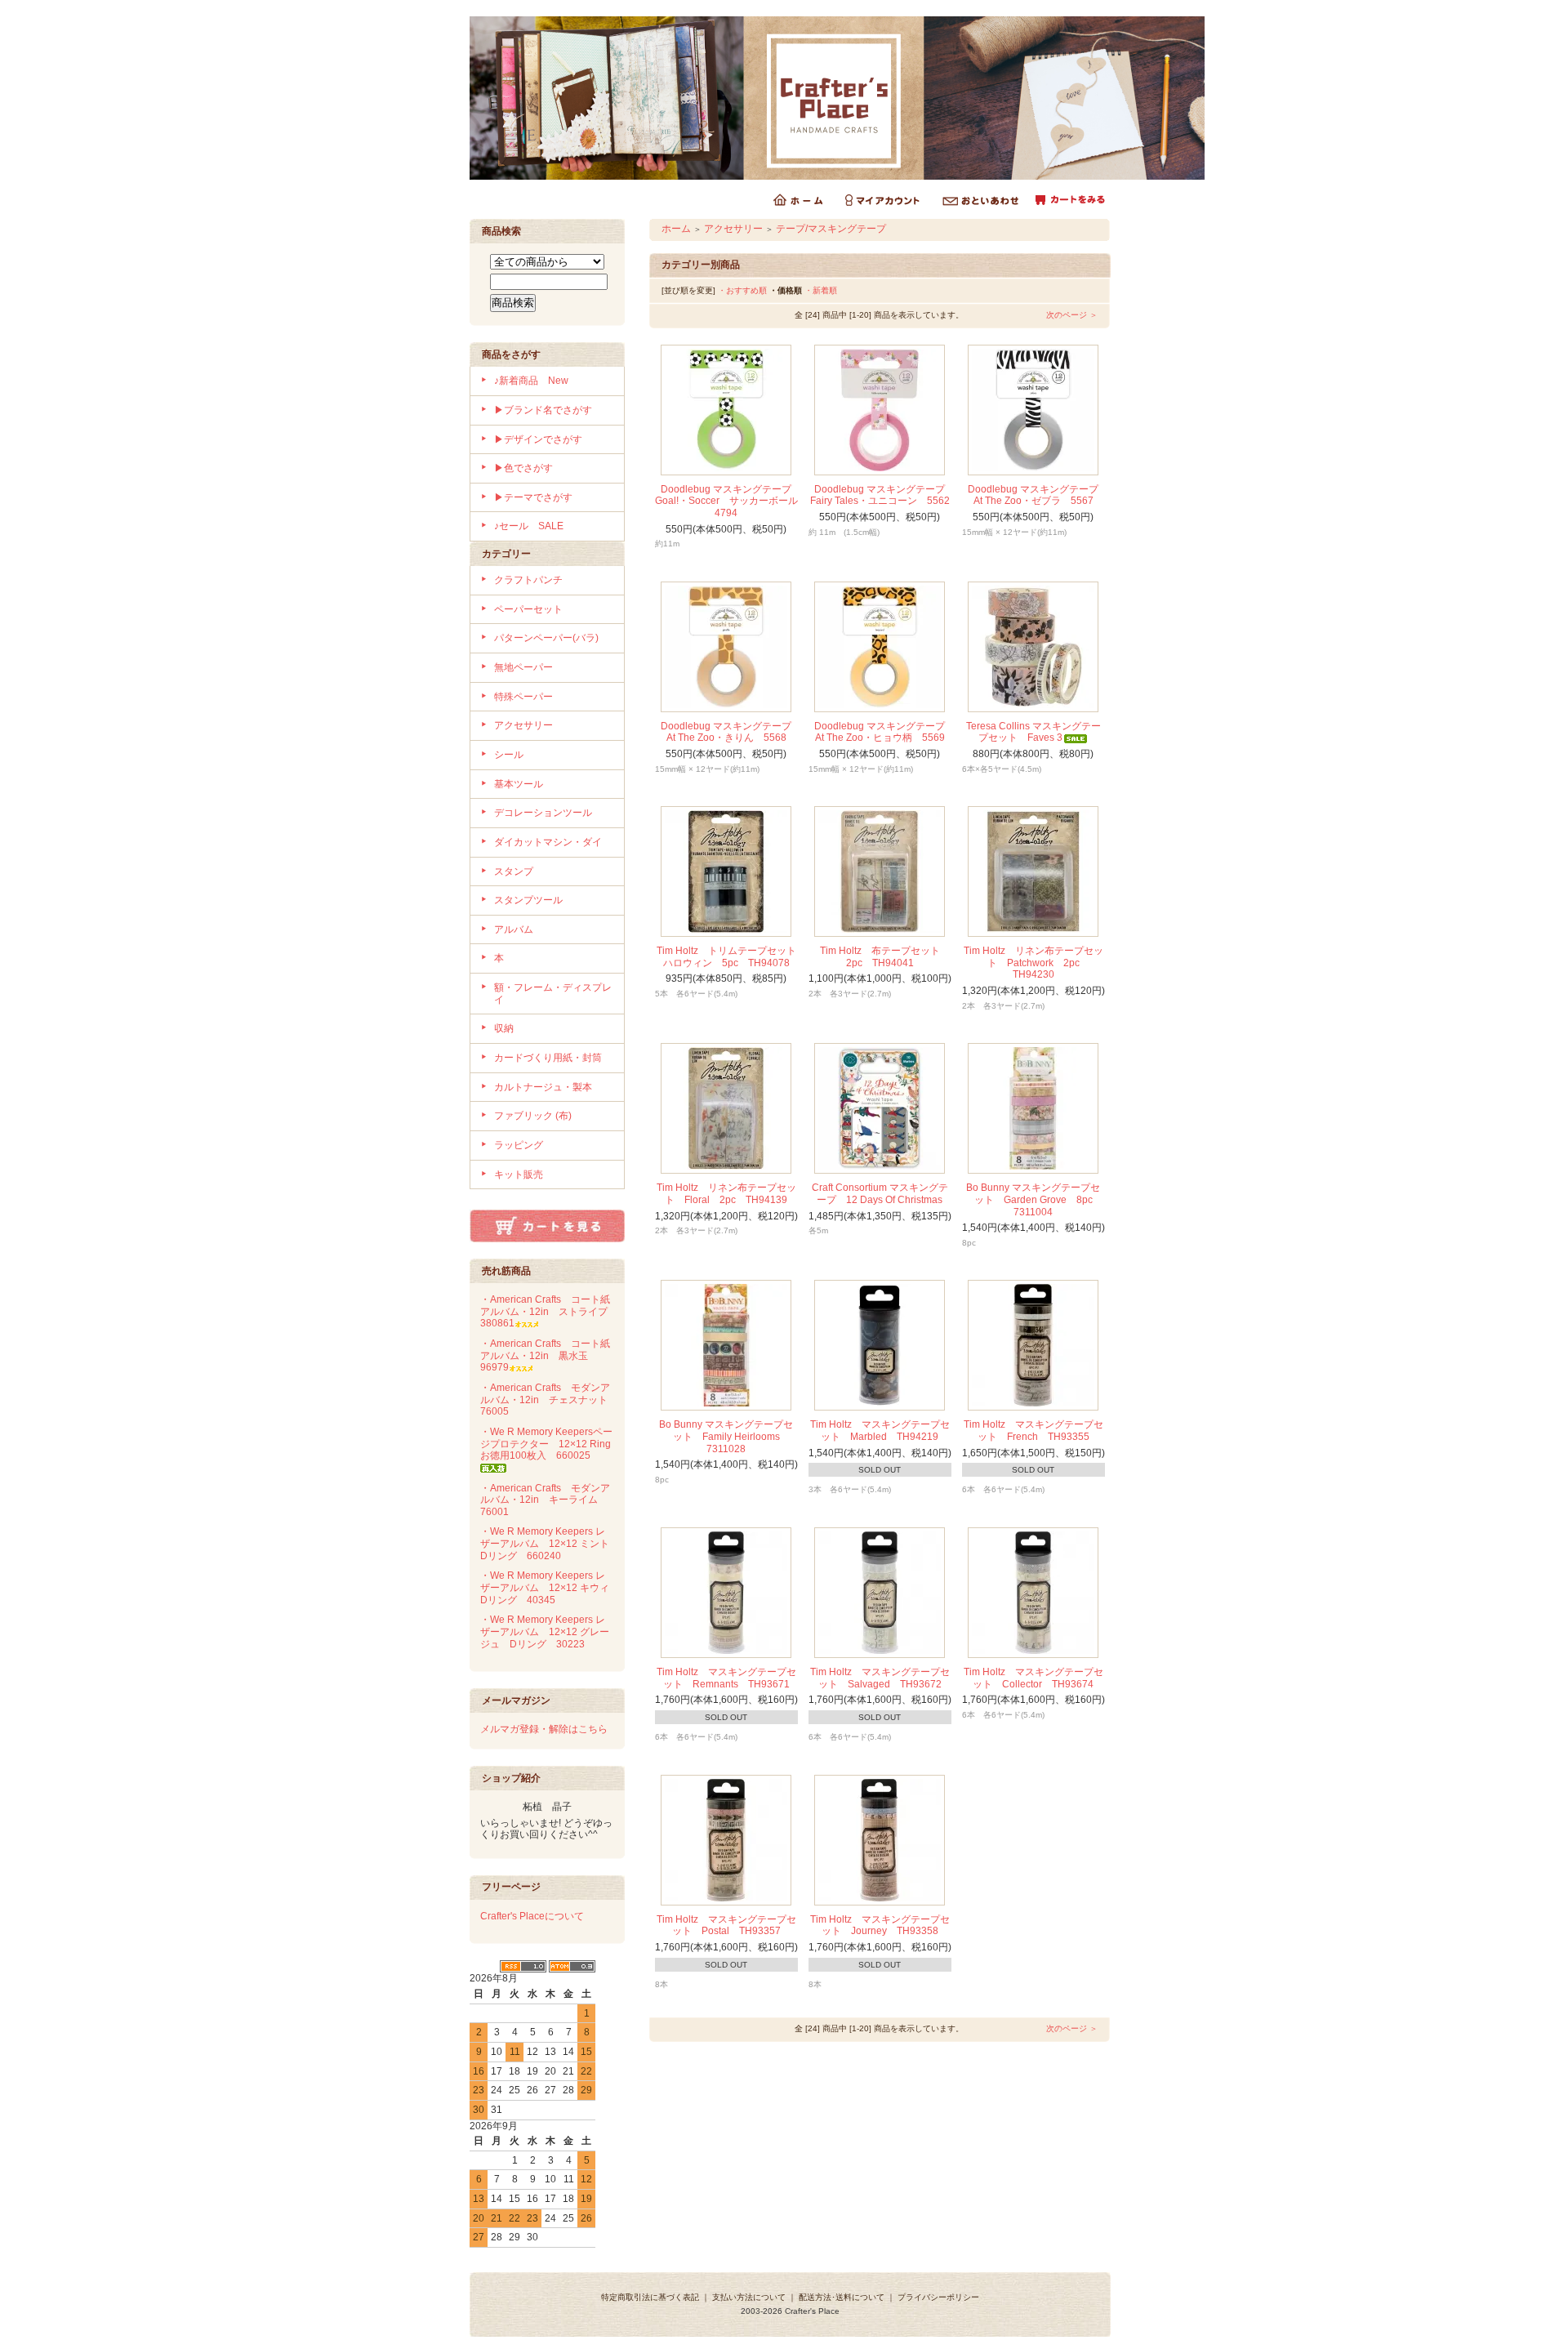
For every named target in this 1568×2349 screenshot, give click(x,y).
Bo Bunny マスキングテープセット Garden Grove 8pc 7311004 (1034, 1199)
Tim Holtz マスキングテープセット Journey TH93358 (880, 1926)
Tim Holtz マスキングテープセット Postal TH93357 (726, 1926)
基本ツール (519, 784)
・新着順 (821, 290)
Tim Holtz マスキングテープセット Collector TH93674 (1033, 1678)
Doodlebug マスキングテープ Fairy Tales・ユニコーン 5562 (883, 495)
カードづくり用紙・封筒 (548, 1058)
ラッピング (519, 1145)
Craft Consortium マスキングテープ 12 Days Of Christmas (880, 1194)
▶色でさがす (523, 468)
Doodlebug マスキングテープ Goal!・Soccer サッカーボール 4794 (731, 501)
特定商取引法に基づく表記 (650, 2297)
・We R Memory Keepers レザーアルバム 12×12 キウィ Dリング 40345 (550, 1587)
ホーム (676, 229)
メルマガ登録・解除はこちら (544, 1729)
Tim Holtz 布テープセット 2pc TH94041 (885, 957)
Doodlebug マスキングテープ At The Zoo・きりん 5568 (731, 732)
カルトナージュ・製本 (543, 1087)
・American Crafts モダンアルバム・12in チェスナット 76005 (549, 1400)
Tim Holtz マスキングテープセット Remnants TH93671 (726, 1678)
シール (509, 755)
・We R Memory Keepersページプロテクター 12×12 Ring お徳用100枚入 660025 (550, 1444)
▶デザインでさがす (538, 439)
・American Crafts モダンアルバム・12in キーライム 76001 (545, 1500)
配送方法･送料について (842, 2297)
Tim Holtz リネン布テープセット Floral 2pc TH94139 (726, 1194)
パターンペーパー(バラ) (546, 638)
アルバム (514, 929)
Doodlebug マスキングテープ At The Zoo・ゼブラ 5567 (1038, 495)
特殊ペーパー (523, 697)
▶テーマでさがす (533, 497)
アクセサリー (523, 725)
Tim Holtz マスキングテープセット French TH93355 (1033, 1431)
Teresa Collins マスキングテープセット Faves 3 (1033, 732)
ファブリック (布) (533, 1116)
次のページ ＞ (1072, 315)
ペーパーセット (528, 609)
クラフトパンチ (528, 580)
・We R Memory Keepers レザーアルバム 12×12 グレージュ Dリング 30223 (545, 1631)
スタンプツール (528, 900)
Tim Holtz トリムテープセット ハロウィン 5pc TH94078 (731, 957)
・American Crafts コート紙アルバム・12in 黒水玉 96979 (545, 1355)
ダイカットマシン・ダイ (548, 842)
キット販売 (519, 1174)
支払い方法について (749, 2297)
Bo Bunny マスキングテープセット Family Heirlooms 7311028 (726, 1436)
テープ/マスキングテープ (831, 229)
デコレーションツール (543, 813)
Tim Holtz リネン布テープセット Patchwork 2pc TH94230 (1033, 963)
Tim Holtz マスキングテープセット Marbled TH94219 (880, 1431)
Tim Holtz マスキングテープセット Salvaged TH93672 (880, 1678)
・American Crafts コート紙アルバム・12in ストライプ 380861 (549, 1311)
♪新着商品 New (531, 381)
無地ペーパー (523, 667)
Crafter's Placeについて (532, 1916)
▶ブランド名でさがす (543, 410)
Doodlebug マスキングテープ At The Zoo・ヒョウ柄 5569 (884, 732)
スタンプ (514, 871)
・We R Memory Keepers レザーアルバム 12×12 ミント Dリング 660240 (550, 1543)
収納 (504, 1028)
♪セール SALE (529, 526)
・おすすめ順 (742, 290)
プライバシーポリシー (938, 2297)
